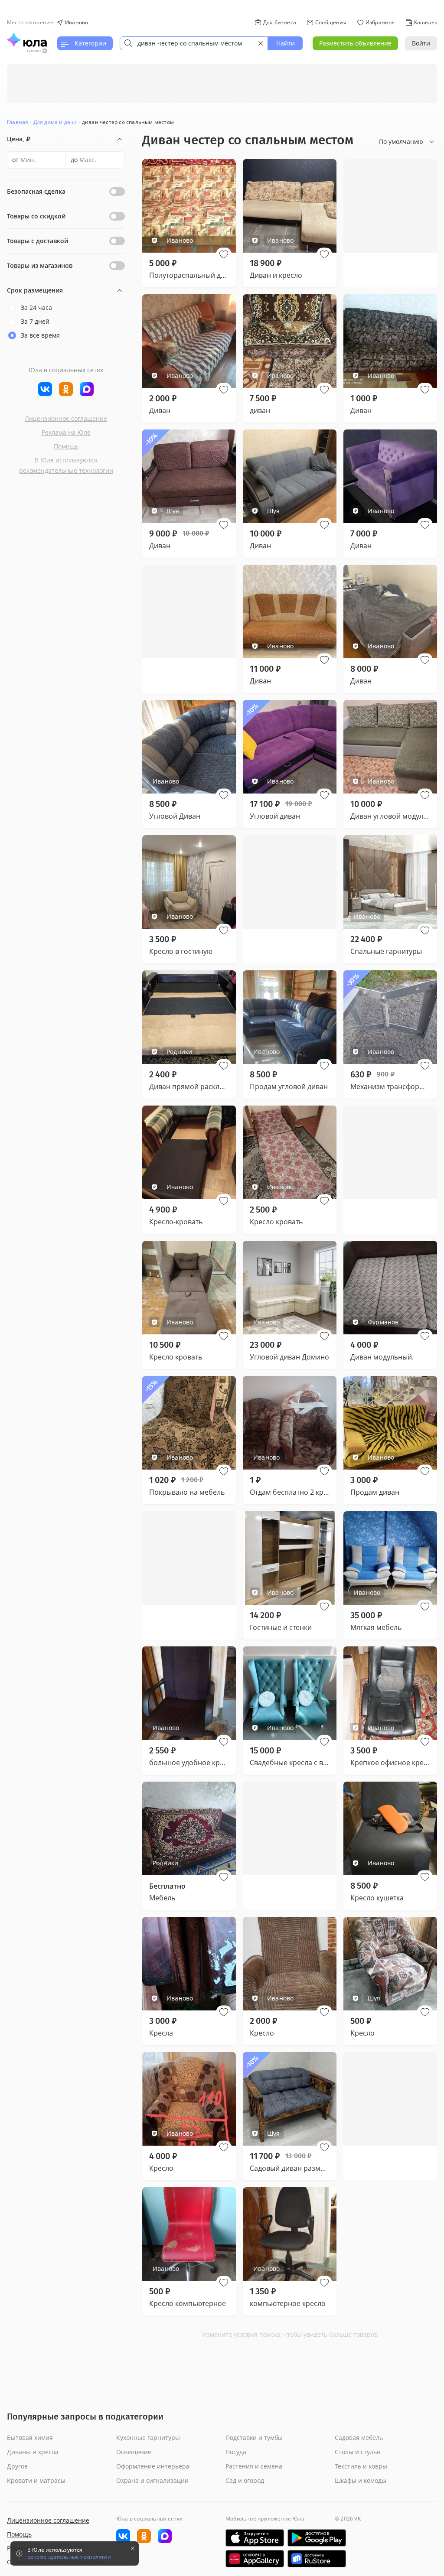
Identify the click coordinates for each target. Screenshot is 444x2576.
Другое (17, 2466)
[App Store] (255, 2538)
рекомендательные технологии (66, 470)
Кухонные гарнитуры (148, 2438)
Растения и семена (254, 2466)
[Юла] (27, 40)
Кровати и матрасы (36, 2480)
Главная (18, 122)
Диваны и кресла (33, 2452)
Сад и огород (245, 2480)
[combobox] (194, 43)
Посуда (236, 2452)
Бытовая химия (30, 2438)
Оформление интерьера (153, 2466)
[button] (224, 254)
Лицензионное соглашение (66, 418)
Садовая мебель (359, 2438)
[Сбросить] (261, 43)
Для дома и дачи (55, 122)
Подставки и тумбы (254, 2438)
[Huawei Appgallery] (255, 2559)
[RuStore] (317, 2559)
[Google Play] (317, 2538)
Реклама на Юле (66, 432)
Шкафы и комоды (361, 2480)
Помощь (66, 446)
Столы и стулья (357, 2452)
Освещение (134, 2452)
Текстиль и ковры (361, 2466)
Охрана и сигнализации (152, 2480)
